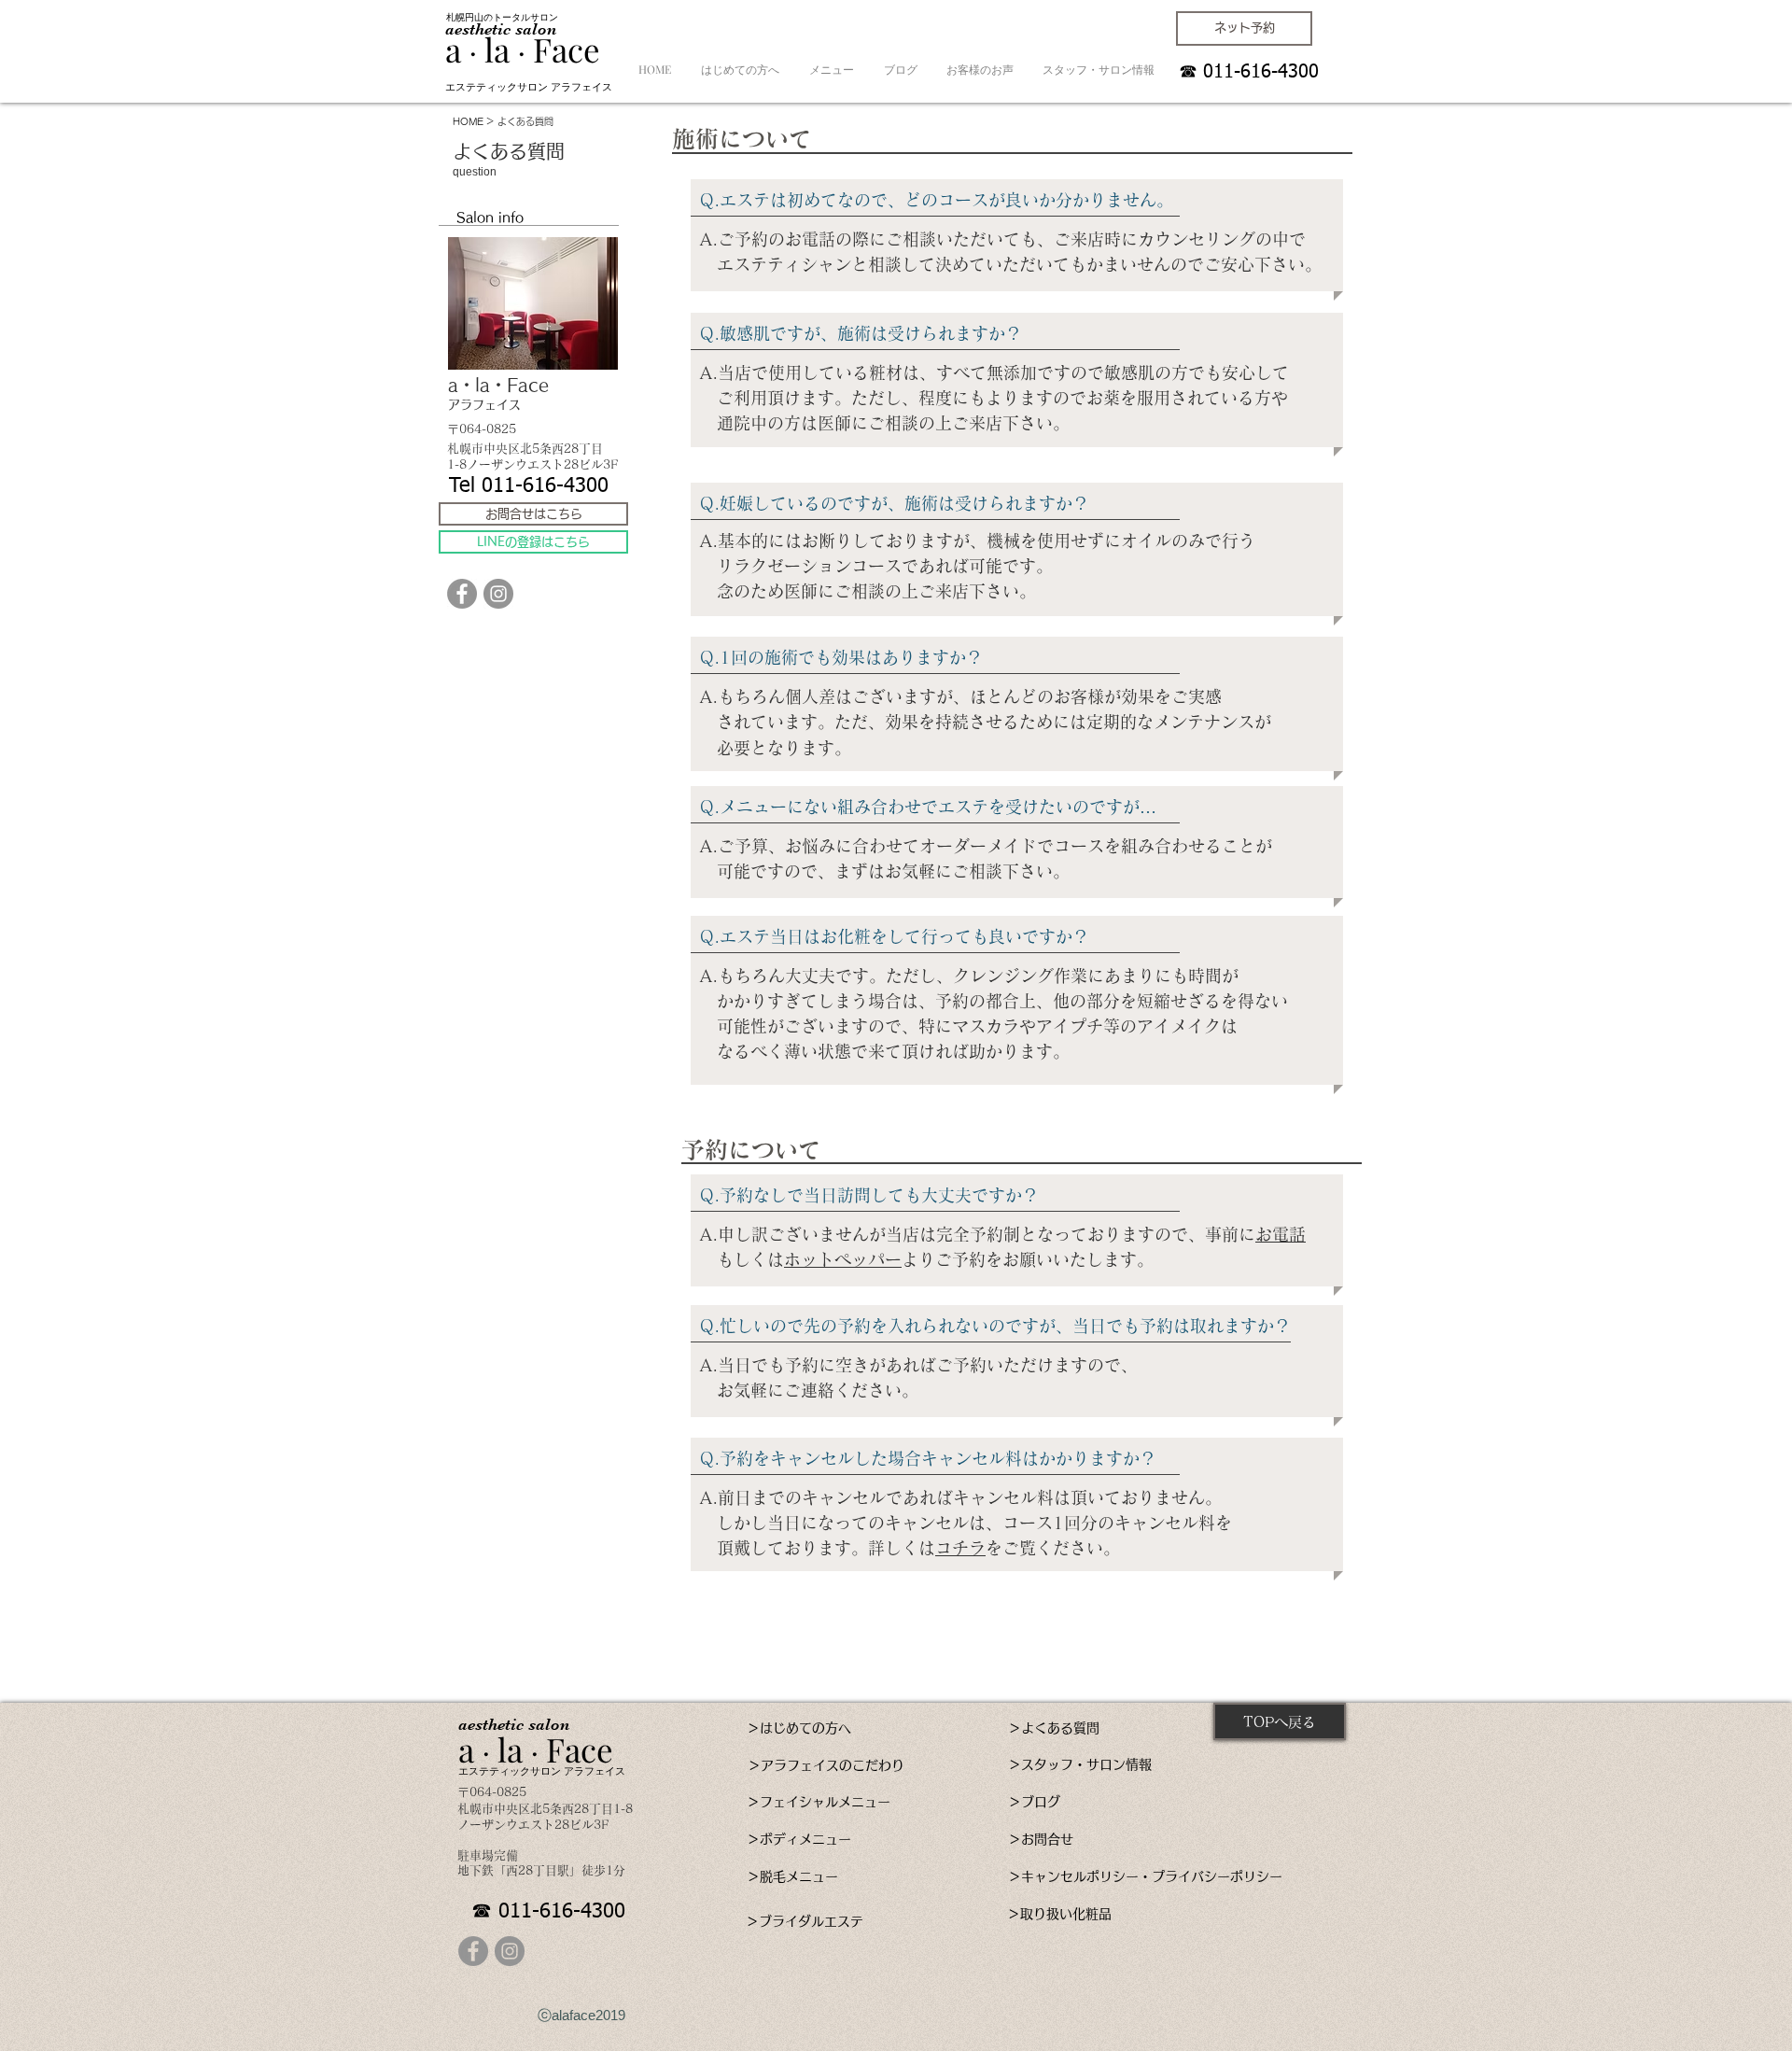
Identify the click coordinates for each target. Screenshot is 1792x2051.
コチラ (960, 1548)
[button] (490, 218)
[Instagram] (498, 594)
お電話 (1281, 1234)
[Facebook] (462, 594)
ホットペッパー (843, 1259)
